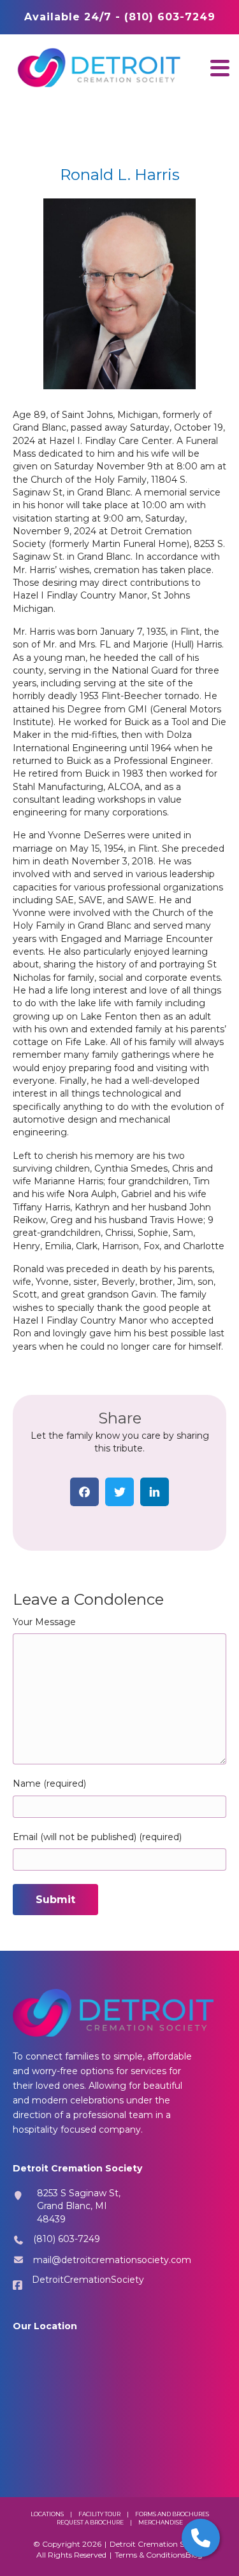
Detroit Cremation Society (158, 2544)
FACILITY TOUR (99, 2514)
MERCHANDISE (161, 2522)
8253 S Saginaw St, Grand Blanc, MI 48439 (79, 2206)
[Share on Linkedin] (155, 1492)
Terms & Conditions (150, 2555)
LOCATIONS (47, 2514)
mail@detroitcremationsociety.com (112, 2260)
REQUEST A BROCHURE (90, 2522)
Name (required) (49, 1783)
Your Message (44, 1622)
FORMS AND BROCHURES (172, 2514)
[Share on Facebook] (84, 1492)
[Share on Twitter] (119, 1492)
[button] (220, 68)
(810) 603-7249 (67, 2239)
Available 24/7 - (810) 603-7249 (120, 17)
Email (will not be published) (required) (97, 1837)
